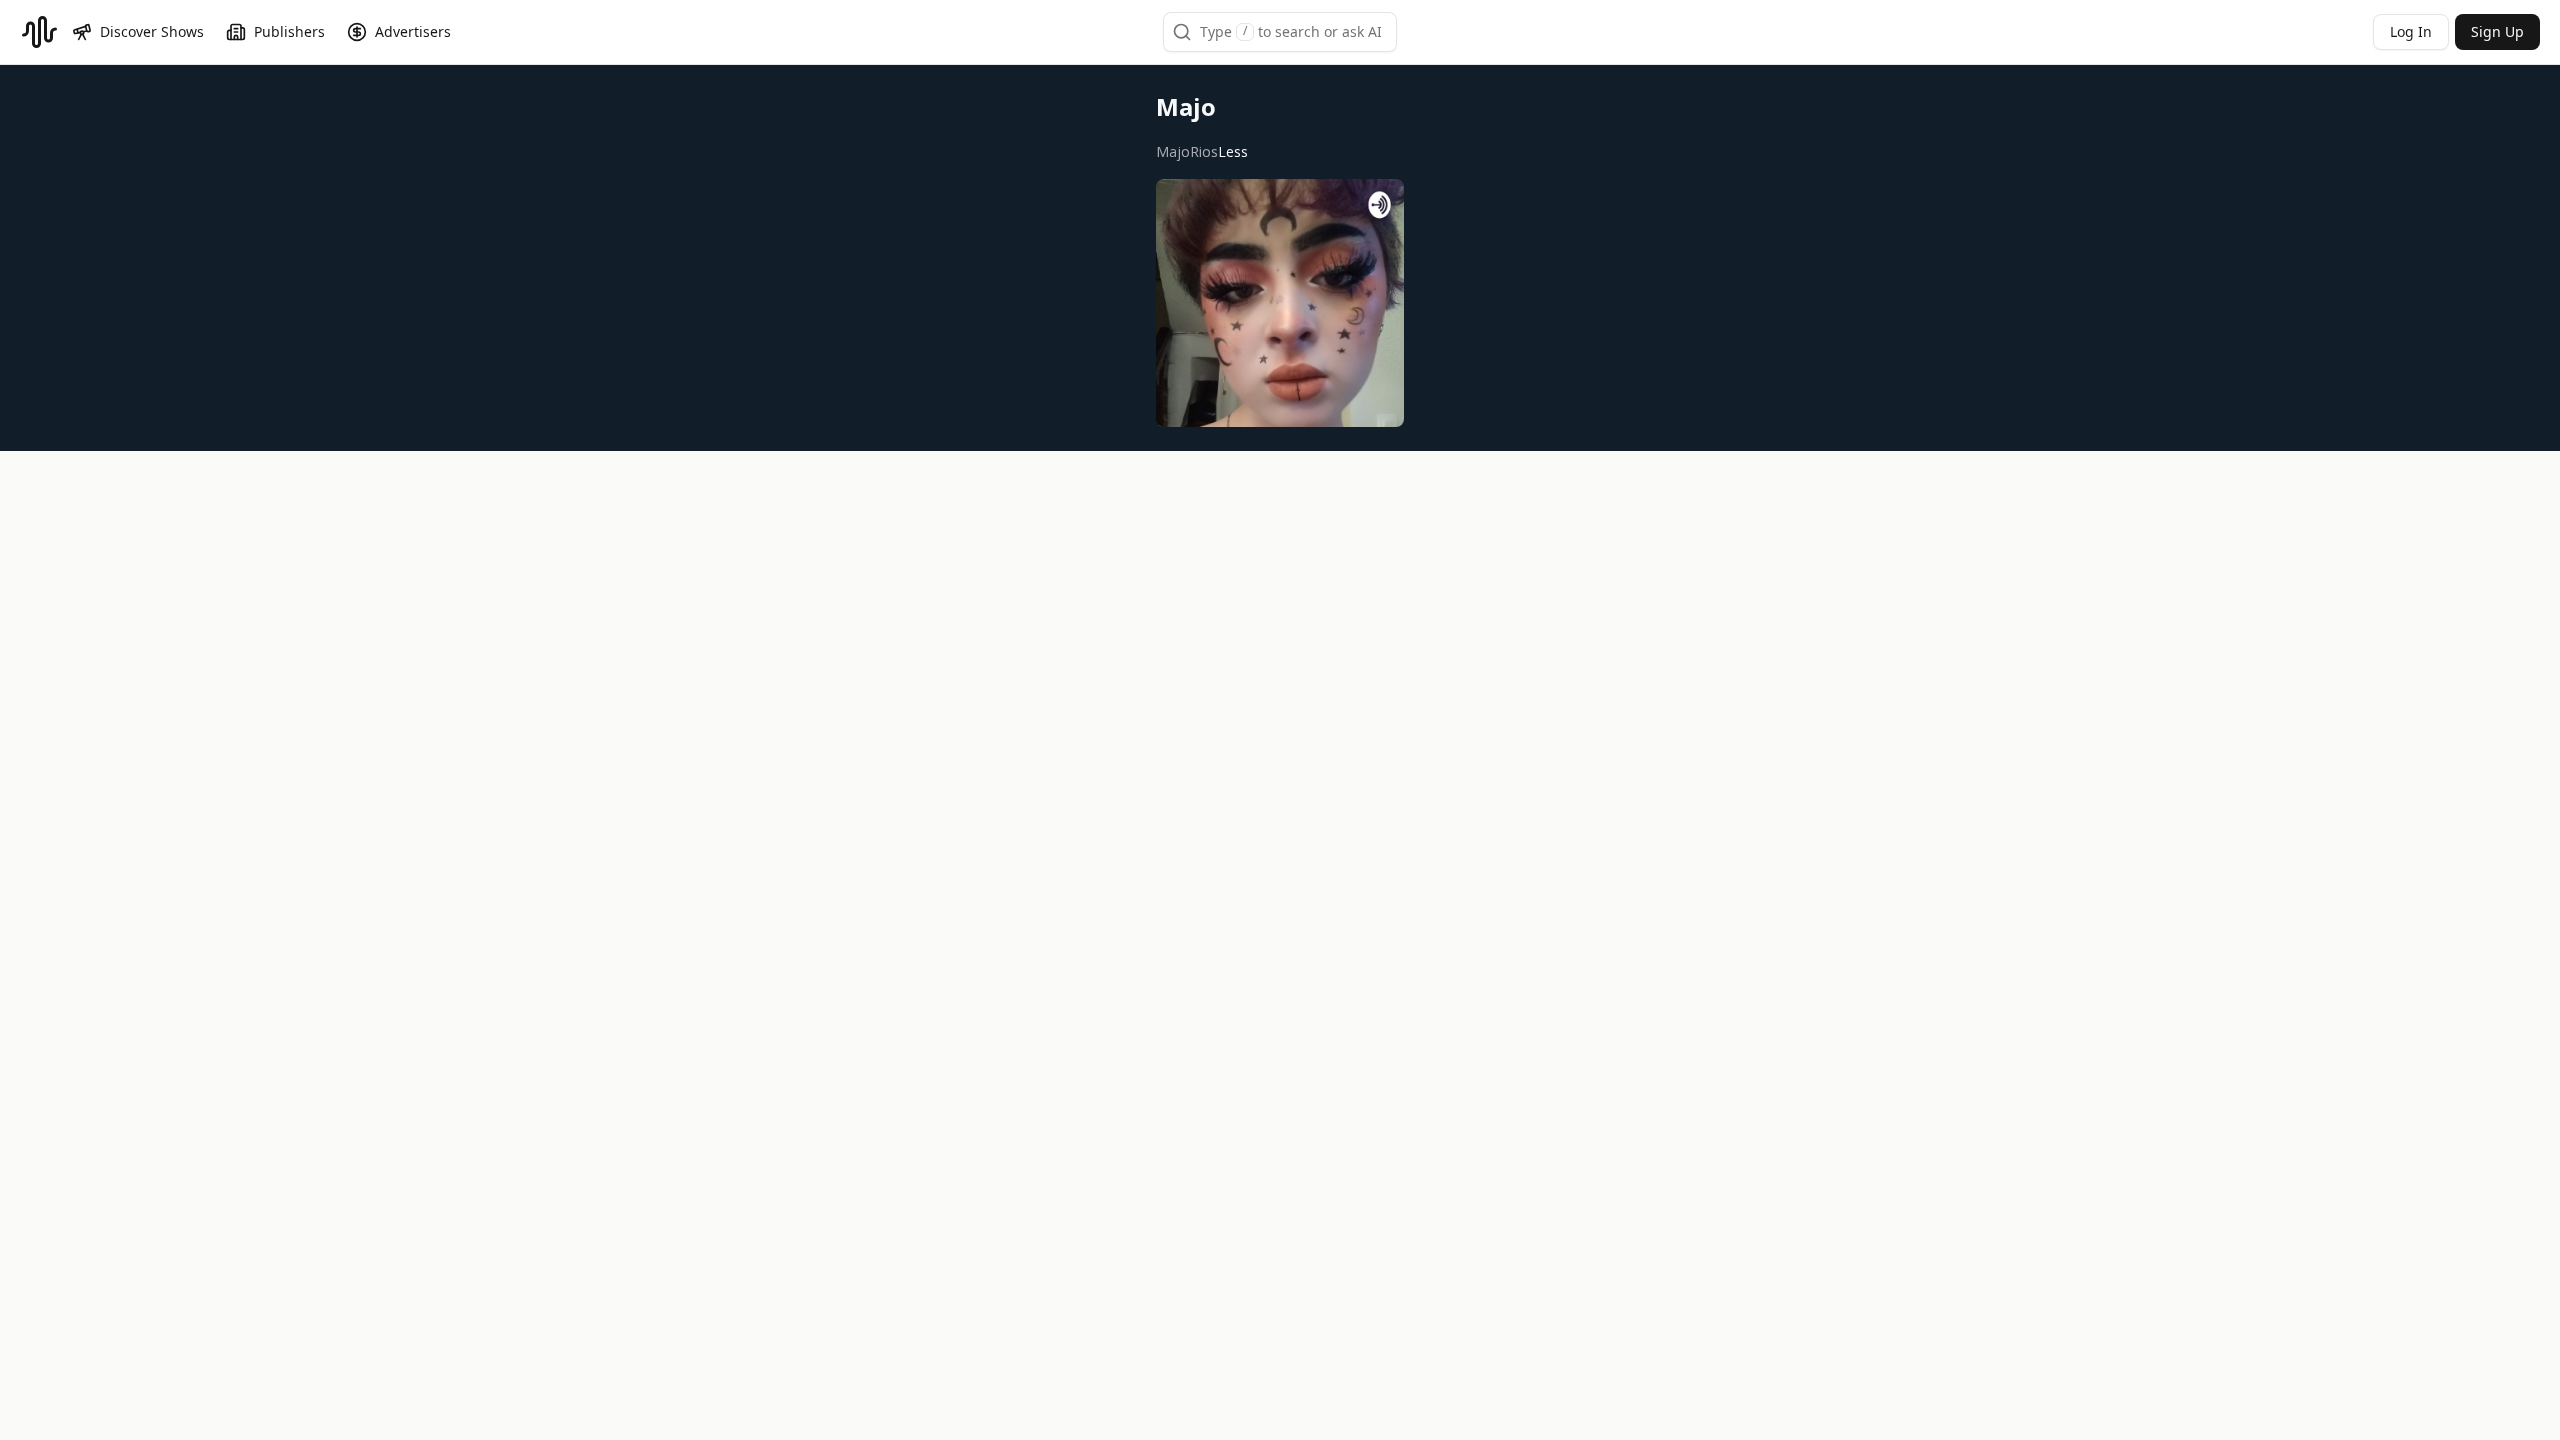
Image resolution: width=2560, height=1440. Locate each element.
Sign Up (2497, 31)
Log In (2411, 31)
